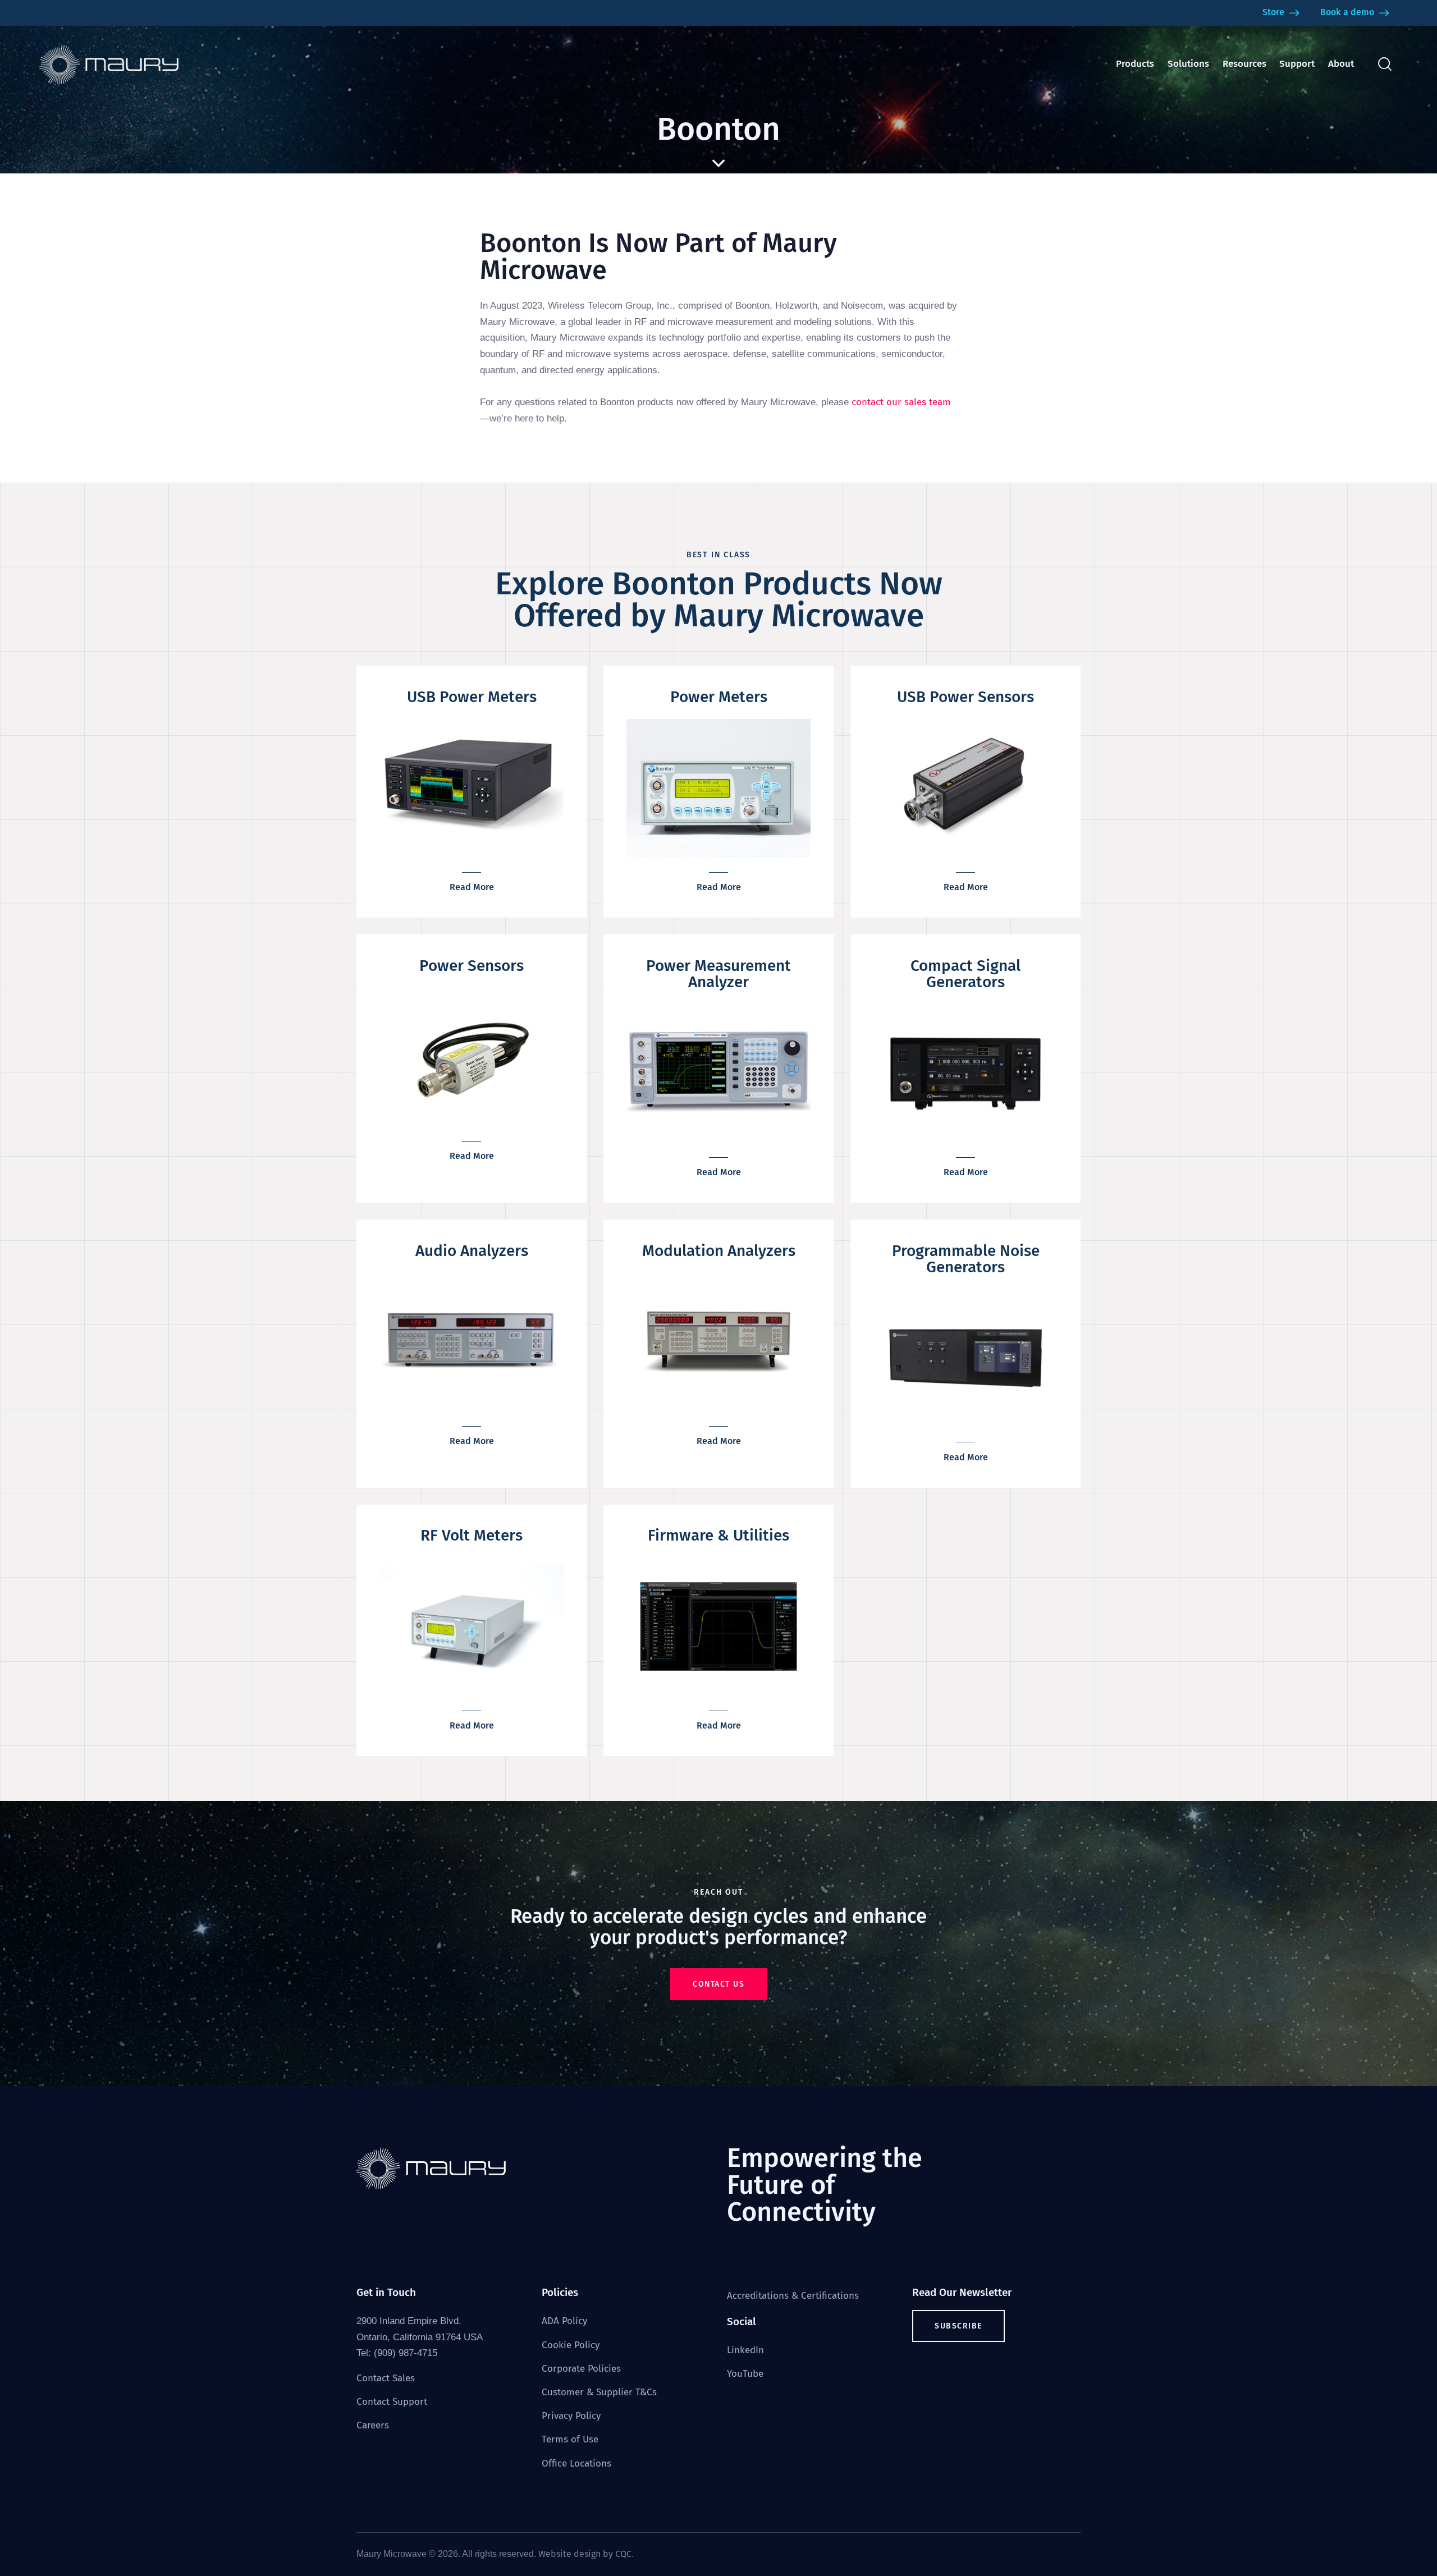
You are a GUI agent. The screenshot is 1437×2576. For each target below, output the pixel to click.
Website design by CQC (585, 2554)
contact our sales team (901, 402)
